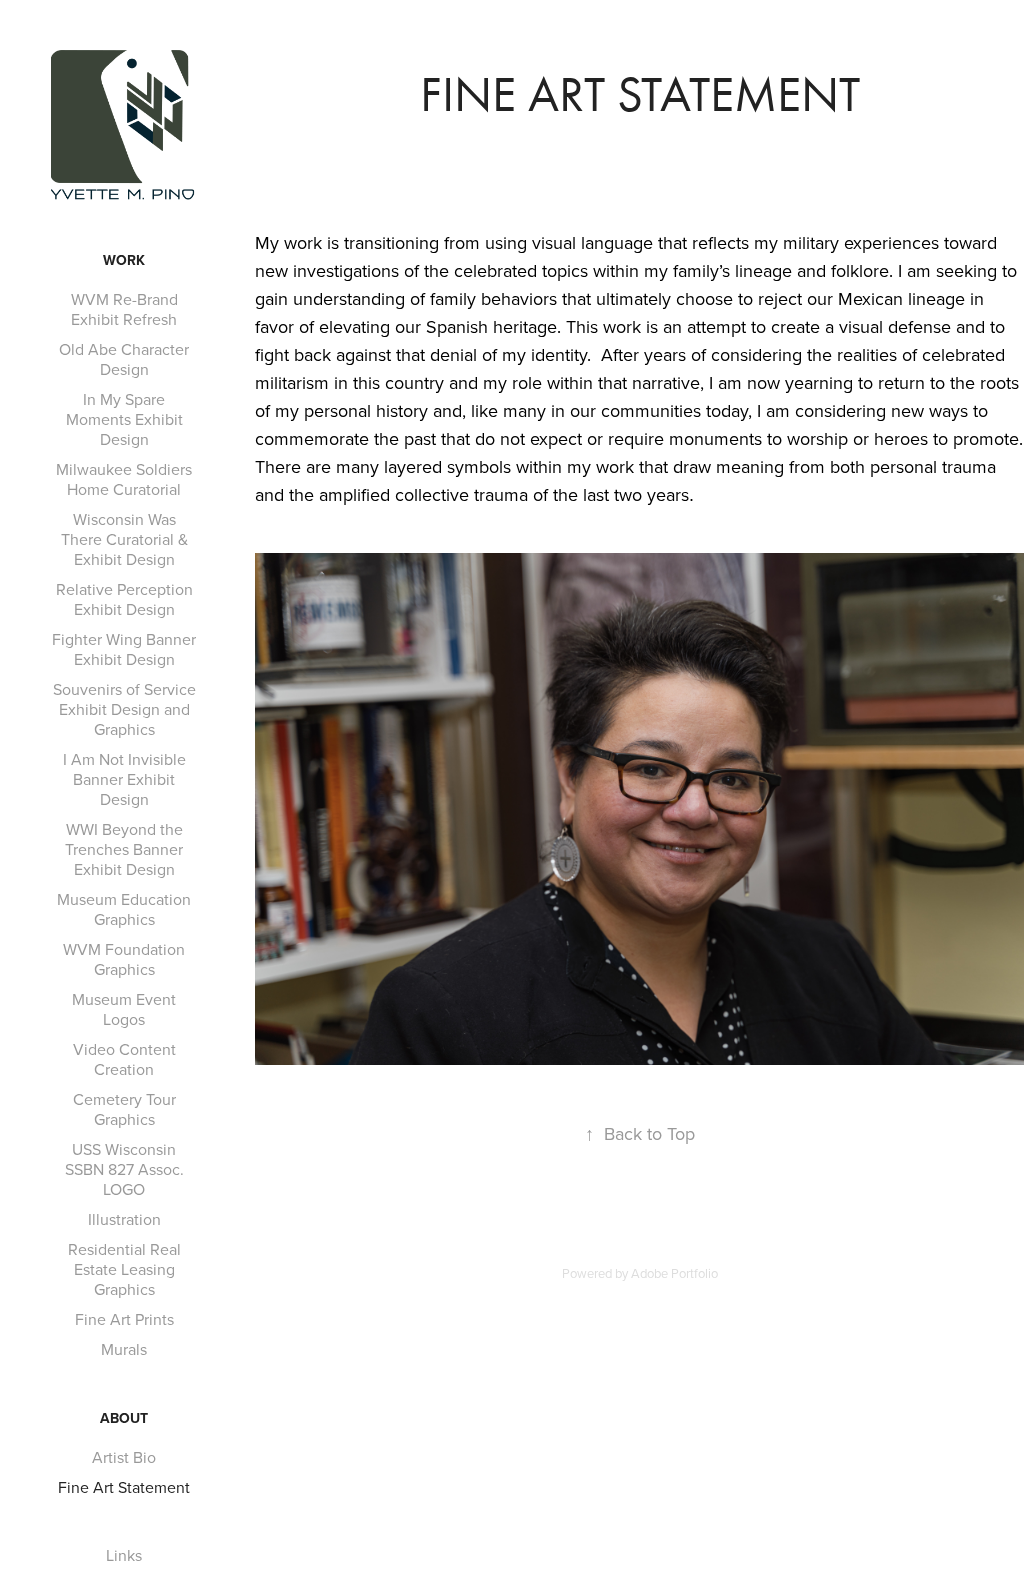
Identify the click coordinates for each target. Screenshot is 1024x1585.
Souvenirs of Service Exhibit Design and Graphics (124, 709)
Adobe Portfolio (674, 1273)
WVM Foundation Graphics (124, 959)
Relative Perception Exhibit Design (124, 599)
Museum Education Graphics (124, 909)
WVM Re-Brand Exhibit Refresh (124, 309)
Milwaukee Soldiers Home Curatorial (124, 479)
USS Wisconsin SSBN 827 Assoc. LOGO (124, 1169)
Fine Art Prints (124, 1319)
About (124, 1418)
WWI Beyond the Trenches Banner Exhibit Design (124, 849)
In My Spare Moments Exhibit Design (124, 419)
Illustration (124, 1219)
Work (124, 260)
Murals (124, 1349)
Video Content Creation (124, 1059)
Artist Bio (124, 1457)
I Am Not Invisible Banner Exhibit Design (124, 779)
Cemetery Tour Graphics (124, 1109)
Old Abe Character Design (124, 359)
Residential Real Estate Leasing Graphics (124, 1269)
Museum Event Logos (124, 1009)
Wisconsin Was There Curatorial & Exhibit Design (124, 539)
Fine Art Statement (124, 1487)
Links (124, 1555)
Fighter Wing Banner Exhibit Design (124, 649)
